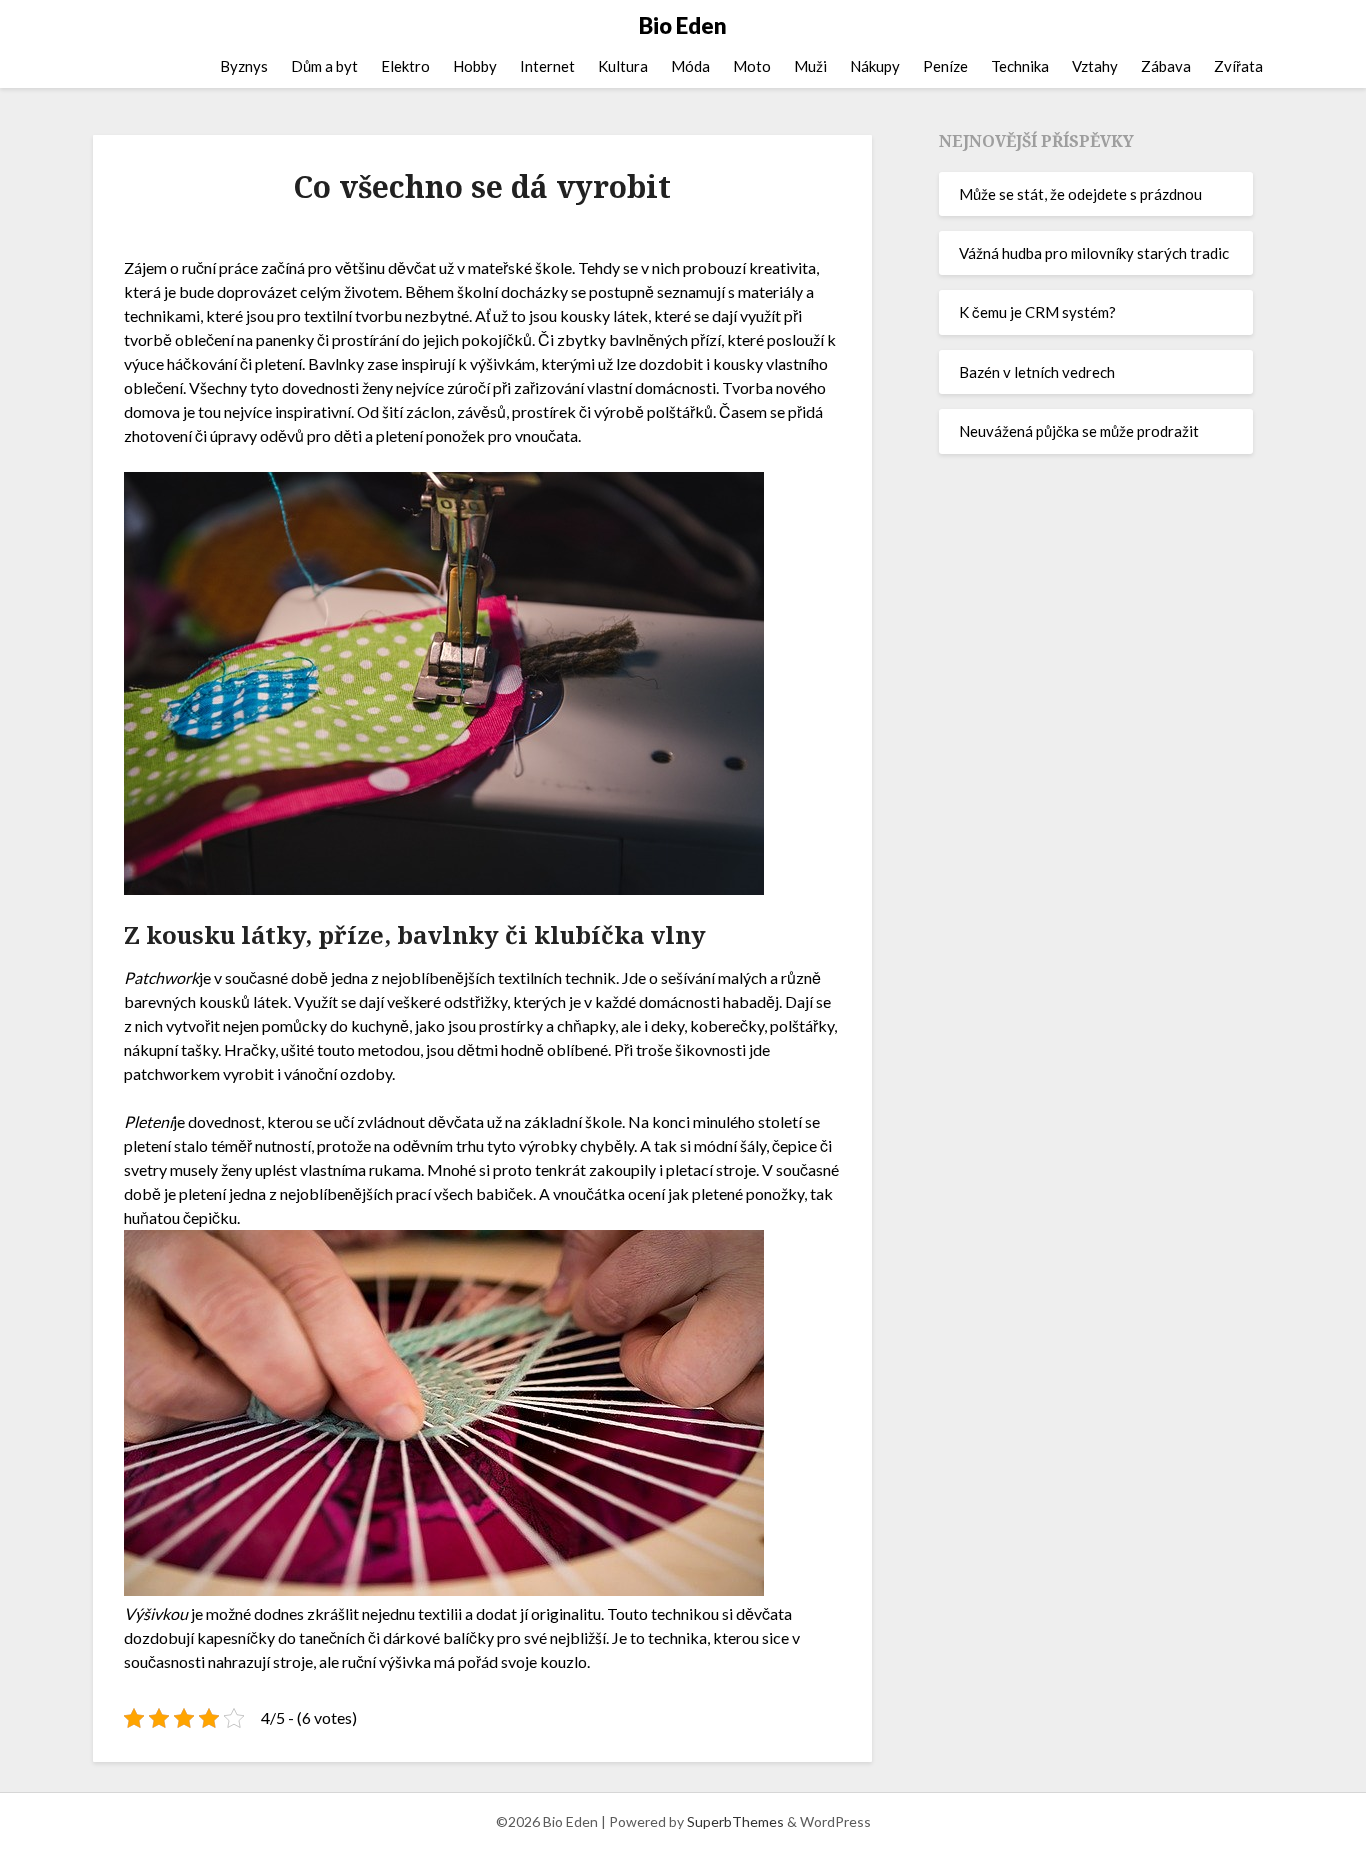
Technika (1020, 66)
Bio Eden (683, 25)
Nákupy (875, 66)
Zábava (1166, 66)
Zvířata (1238, 66)
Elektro (405, 66)
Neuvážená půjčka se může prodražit (1079, 431)
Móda (690, 66)
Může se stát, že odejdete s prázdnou (1080, 194)
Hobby (475, 66)
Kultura (623, 66)
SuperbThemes (735, 1821)
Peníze (945, 66)
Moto (752, 66)
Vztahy (1095, 66)
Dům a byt (324, 66)
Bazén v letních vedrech (1037, 372)
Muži (810, 66)
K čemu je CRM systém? (1037, 312)
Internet (547, 66)
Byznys (244, 66)
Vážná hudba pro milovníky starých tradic (1094, 253)
